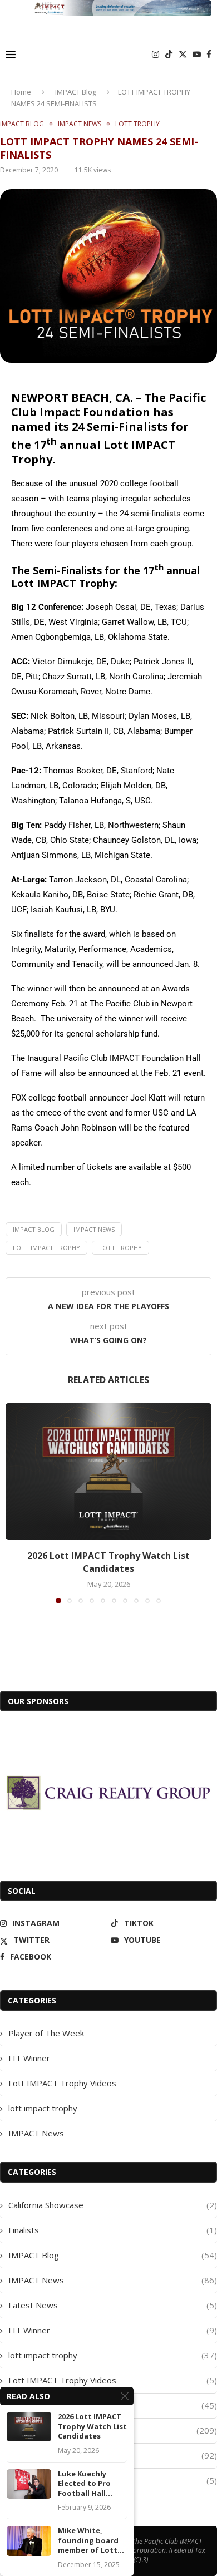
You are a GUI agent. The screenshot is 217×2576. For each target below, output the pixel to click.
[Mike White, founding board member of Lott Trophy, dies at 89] (29, 2541)
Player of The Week (46, 2033)
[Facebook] (209, 55)
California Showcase (113, 2205)
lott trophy (120, 1248)
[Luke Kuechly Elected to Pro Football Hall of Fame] (29, 2484)
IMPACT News (94, 1229)
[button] (15, 1503)
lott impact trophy (43, 2108)
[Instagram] (156, 55)
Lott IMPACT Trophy (46, 1248)
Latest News (113, 2305)
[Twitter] (183, 55)
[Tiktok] (169, 55)
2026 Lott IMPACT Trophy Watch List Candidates (108, 1562)
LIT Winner (29, 2058)
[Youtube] (197, 55)
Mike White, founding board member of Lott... (91, 2540)
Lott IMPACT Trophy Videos (62, 2083)
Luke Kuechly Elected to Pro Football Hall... (85, 2484)
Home (21, 92)
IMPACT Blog (76, 92)
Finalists (113, 2230)
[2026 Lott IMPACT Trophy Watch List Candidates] (108, 1472)
